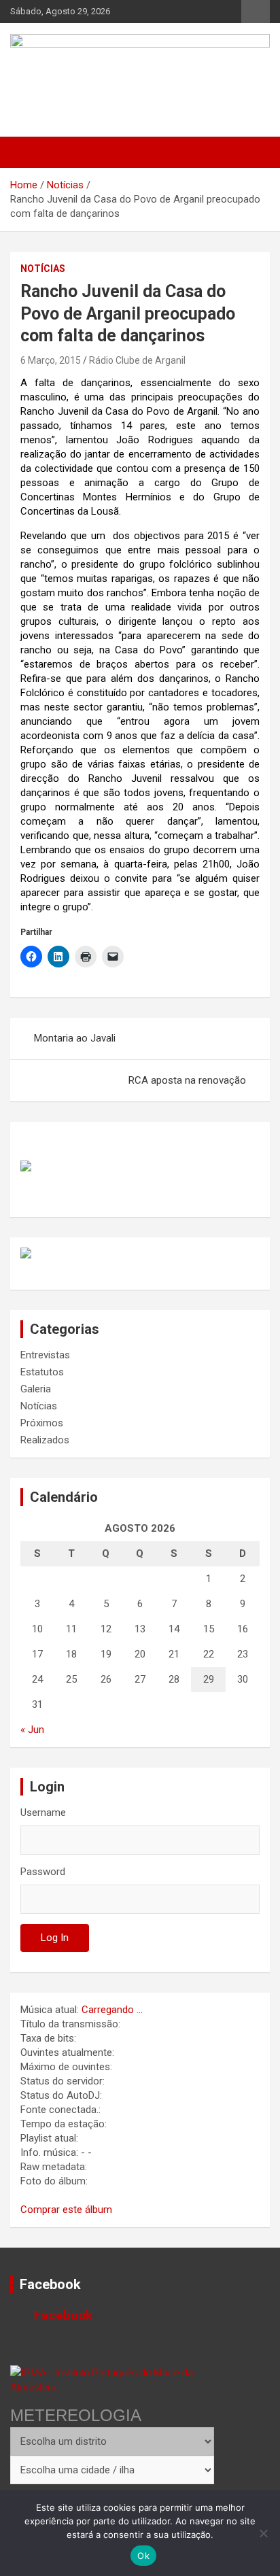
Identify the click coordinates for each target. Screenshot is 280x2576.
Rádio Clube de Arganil (137, 360)
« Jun (32, 1730)
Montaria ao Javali (75, 1038)
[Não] (263, 2533)
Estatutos (42, 1372)
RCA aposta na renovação (187, 1080)
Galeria (36, 1389)
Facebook (50, 2284)
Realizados (45, 1440)
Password (43, 1872)
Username (43, 1813)
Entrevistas (45, 1355)
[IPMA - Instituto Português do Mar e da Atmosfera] (112, 2380)
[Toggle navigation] (27, 152)
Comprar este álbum (66, 2210)
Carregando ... (112, 2010)
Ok (143, 2556)
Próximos (42, 1423)
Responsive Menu (256, 12)
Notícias (43, 269)
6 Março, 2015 (51, 360)
